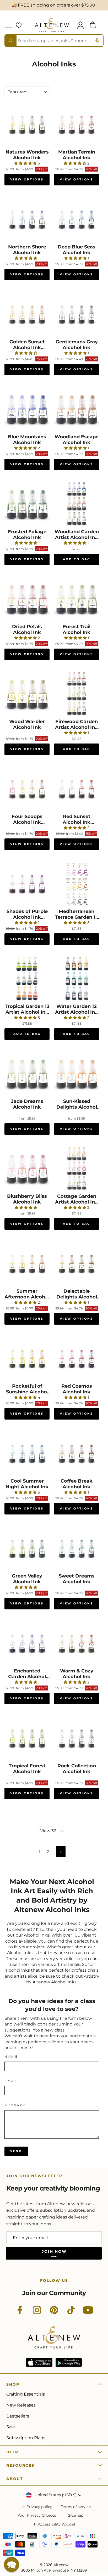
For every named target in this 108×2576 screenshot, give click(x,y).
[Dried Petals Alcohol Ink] (27, 599)
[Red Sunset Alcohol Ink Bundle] (77, 789)
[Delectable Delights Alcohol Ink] (77, 1263)
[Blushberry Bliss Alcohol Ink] (27, 1168)
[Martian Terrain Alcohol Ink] (77, 124)
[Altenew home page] (52, 25)
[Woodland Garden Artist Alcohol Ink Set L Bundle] (77, 504)
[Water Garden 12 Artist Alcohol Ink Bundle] (77, 979)
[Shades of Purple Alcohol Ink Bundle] (27, 884)
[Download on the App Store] (39, 2362)
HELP (12, 2452)
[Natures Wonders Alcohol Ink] (27, 124)
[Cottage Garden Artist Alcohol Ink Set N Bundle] (77, 1168)
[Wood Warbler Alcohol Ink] (27, 694)
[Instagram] (37, 2313)
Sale (11, 2427)
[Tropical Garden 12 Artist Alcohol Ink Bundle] (27, 979)
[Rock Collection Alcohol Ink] (77, 1738)
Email (12, 2081)
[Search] (11, 41)
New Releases (21, 2405)
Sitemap (76, 2515)
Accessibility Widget (57, 2524)
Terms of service (76, 2507)
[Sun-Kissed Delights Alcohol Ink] (77, 1074)
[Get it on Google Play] (69, 2362)
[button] (12, 2564)
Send (16, 2151)
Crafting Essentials (26, 2394)
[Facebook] (20, 2313)
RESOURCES (20, 2465)
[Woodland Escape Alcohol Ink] (77, 409)
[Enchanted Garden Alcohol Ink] (27, 1643)
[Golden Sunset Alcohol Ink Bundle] (27, 314)
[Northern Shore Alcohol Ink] (27, 219)
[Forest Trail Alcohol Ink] (77, 599)
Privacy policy (39, 2507)
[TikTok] (71, 2313)
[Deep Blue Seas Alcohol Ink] (77, 219)
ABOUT (15, 2479)
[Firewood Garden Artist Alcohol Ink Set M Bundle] (77, 694)
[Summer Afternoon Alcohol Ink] (27, 1263)
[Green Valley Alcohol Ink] (27, 1548)
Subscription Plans (26, 2438)
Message (15, 2105)
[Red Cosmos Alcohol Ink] (77, 1358)
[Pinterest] (54, 2313)
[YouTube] (88, 2313)
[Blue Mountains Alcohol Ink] (27, 409)
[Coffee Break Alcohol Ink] (77, 1453)
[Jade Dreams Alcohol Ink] (27, 1074)
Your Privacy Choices (37, 2515)
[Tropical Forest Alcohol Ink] (27, 1738)
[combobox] (54, 41)
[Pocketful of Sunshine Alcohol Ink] (27, 1358)
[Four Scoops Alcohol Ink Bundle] (27, 789)
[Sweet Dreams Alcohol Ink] (77, 1548)
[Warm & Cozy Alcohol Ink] (77, 1643)
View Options (27, 179)
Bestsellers (18, 2416)
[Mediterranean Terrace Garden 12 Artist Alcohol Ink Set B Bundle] (77, 884)
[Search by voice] (97, 41)
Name (11, 2057)
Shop (13, 2384)
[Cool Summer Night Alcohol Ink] (27, 1453)
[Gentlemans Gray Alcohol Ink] (77, 314)
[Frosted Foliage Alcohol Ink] (27, 504)
